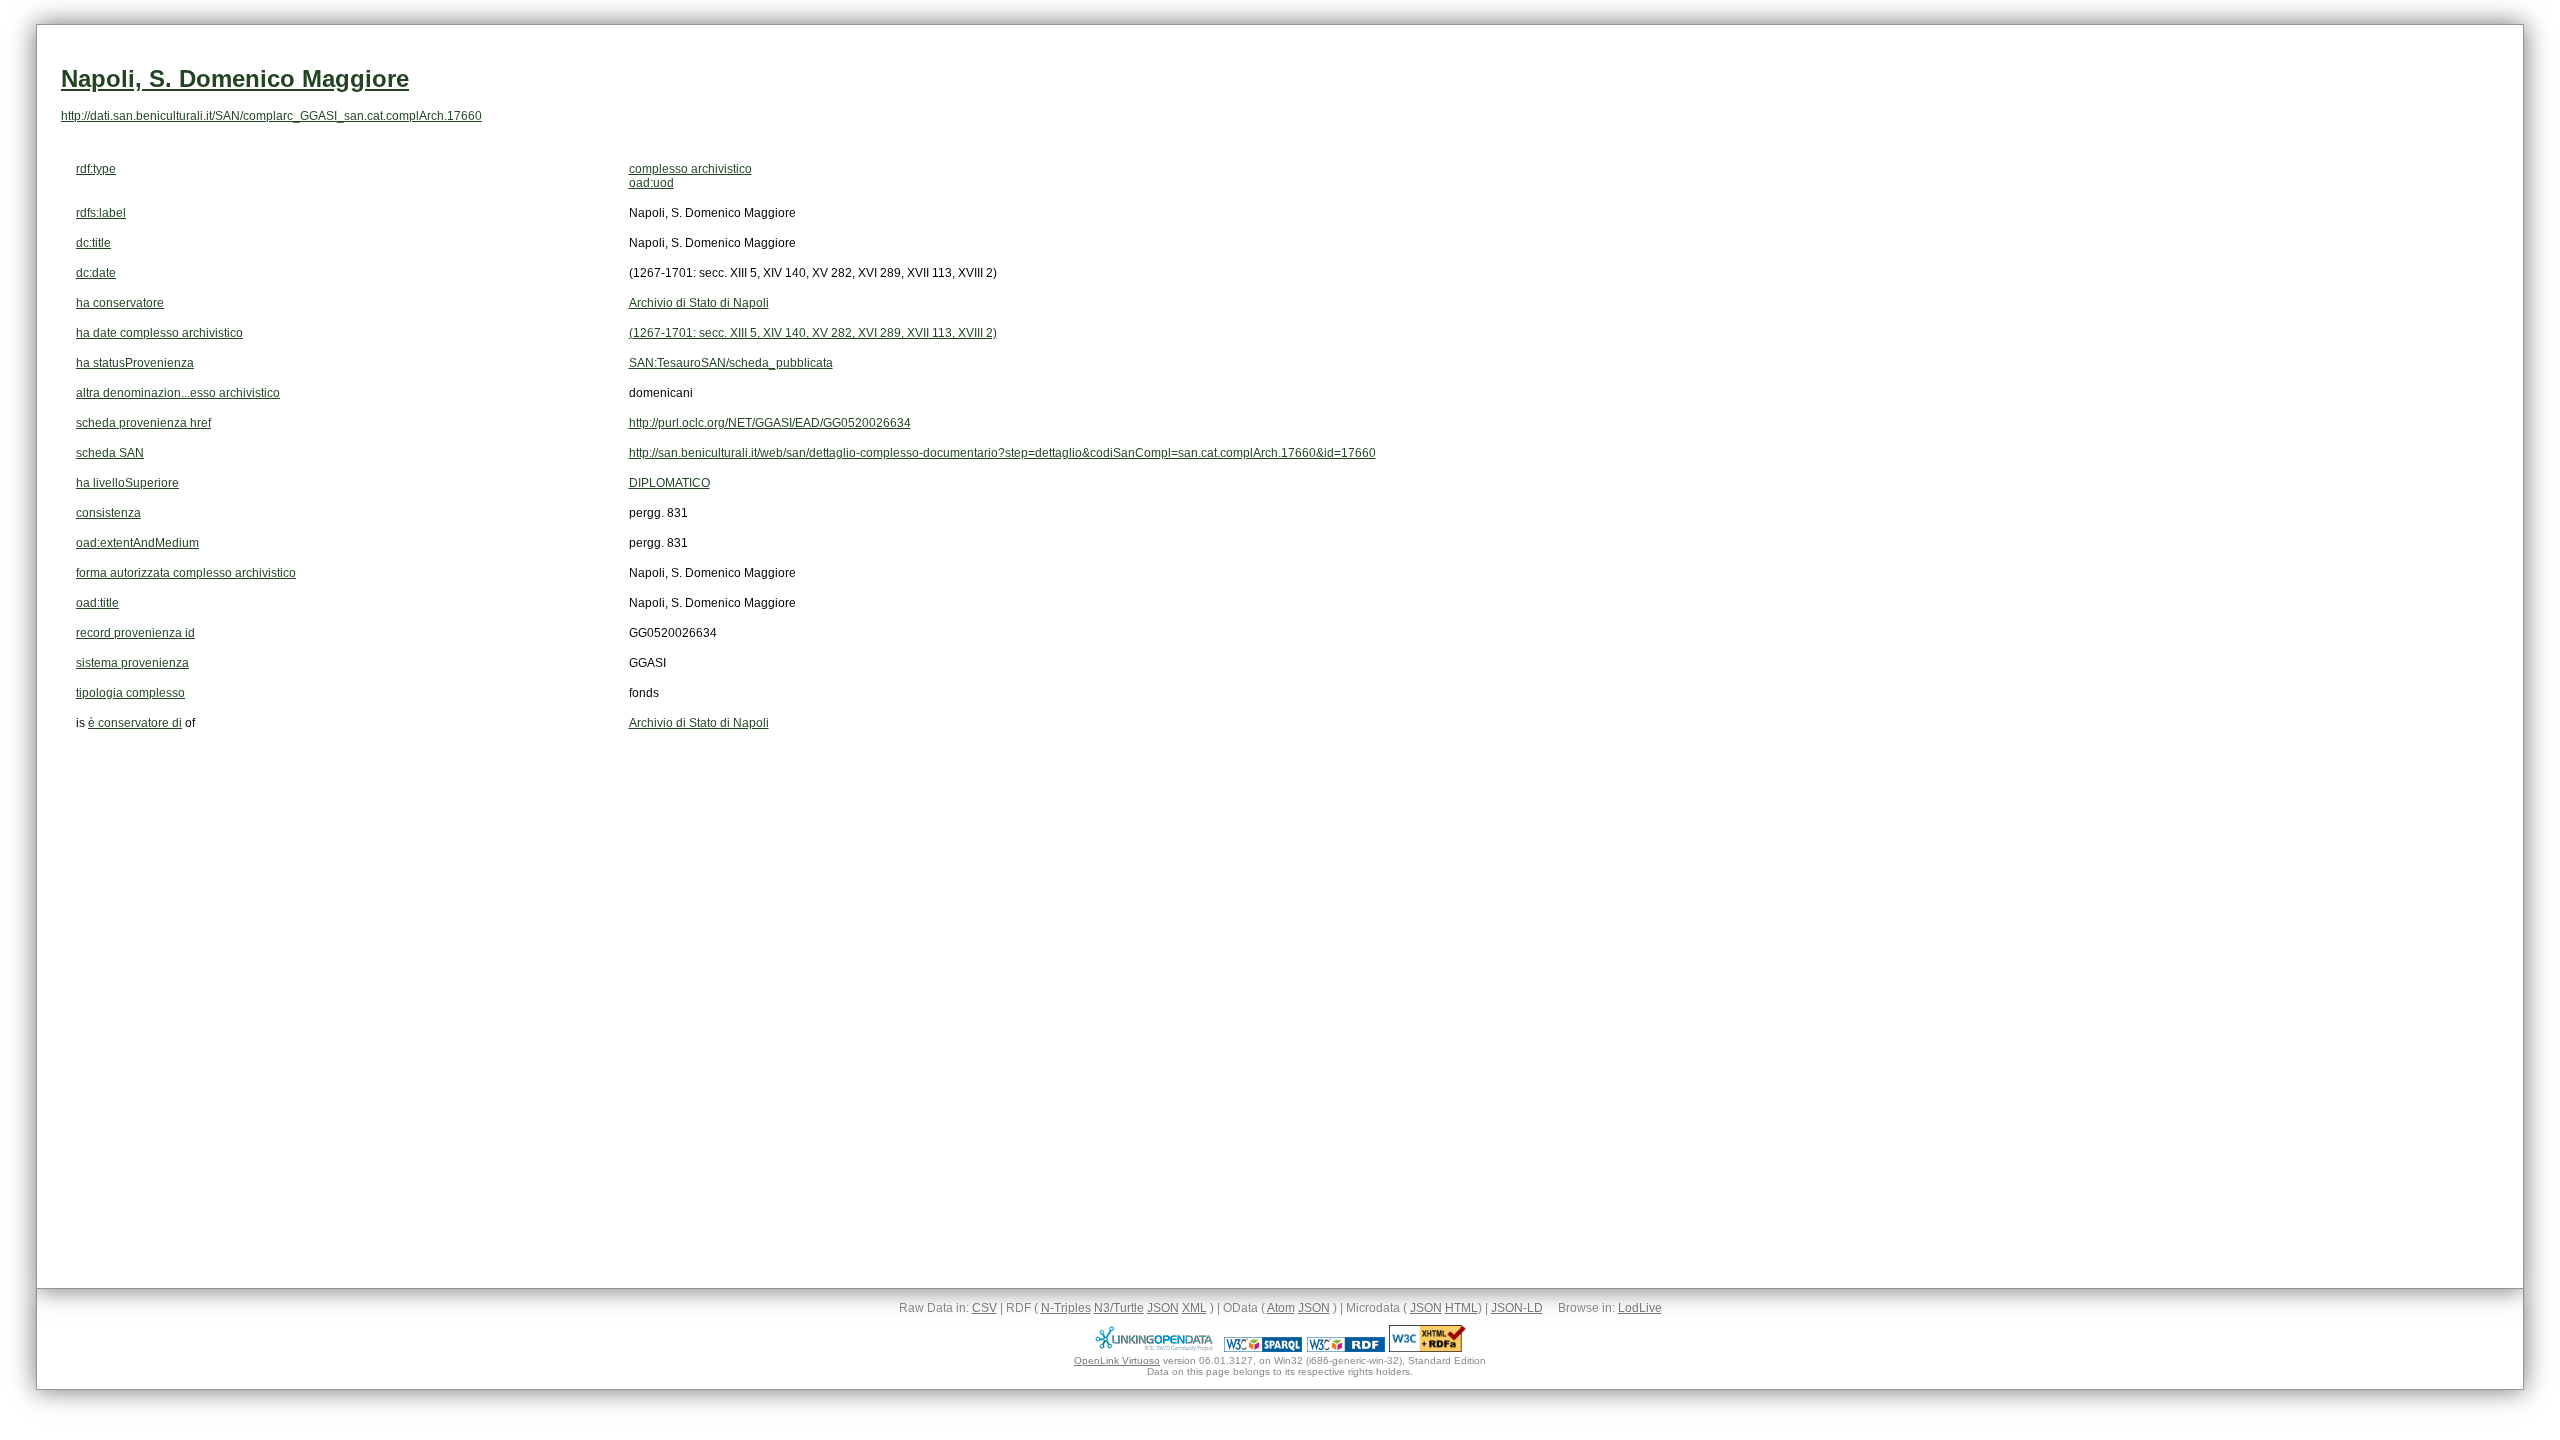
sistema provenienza (132, 663)
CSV (984, 1308)
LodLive (1640, 1308)
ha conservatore (120, 303)
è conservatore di (135, 723)
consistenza (108, 513)
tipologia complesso (130, 693)
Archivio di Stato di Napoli (699, 303)
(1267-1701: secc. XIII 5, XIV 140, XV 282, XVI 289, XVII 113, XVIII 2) (813, 333)
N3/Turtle (1119, 1308)
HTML (1461, 1308)
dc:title (93, 243)
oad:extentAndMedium (137, 543)
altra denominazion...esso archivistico (178, 393)
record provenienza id (135, 633)
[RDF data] (1346, 1348)
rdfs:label (101, 213)
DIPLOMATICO (669, 483)
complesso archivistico (690, 169)
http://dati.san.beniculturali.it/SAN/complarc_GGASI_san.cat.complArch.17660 (271, 116)
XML (1194, 1308)
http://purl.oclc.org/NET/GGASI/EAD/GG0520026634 (770, 423)
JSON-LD (1517, 1308)
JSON (1163, 1308)
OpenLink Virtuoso (1117, 1360)
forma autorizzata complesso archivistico (186, 573)
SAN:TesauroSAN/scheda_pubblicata (731, 363)
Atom (1281, 1308)
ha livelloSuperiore (127, 483)
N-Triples (1066, 1308)
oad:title (97, 603)
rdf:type (96, 169)
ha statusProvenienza (135, 363)
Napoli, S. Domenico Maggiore (235, 78)
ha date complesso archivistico (159, 333)
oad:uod (651, 183)
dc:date (96, 273)
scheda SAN (110, 453)
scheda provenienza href (143, 423)
